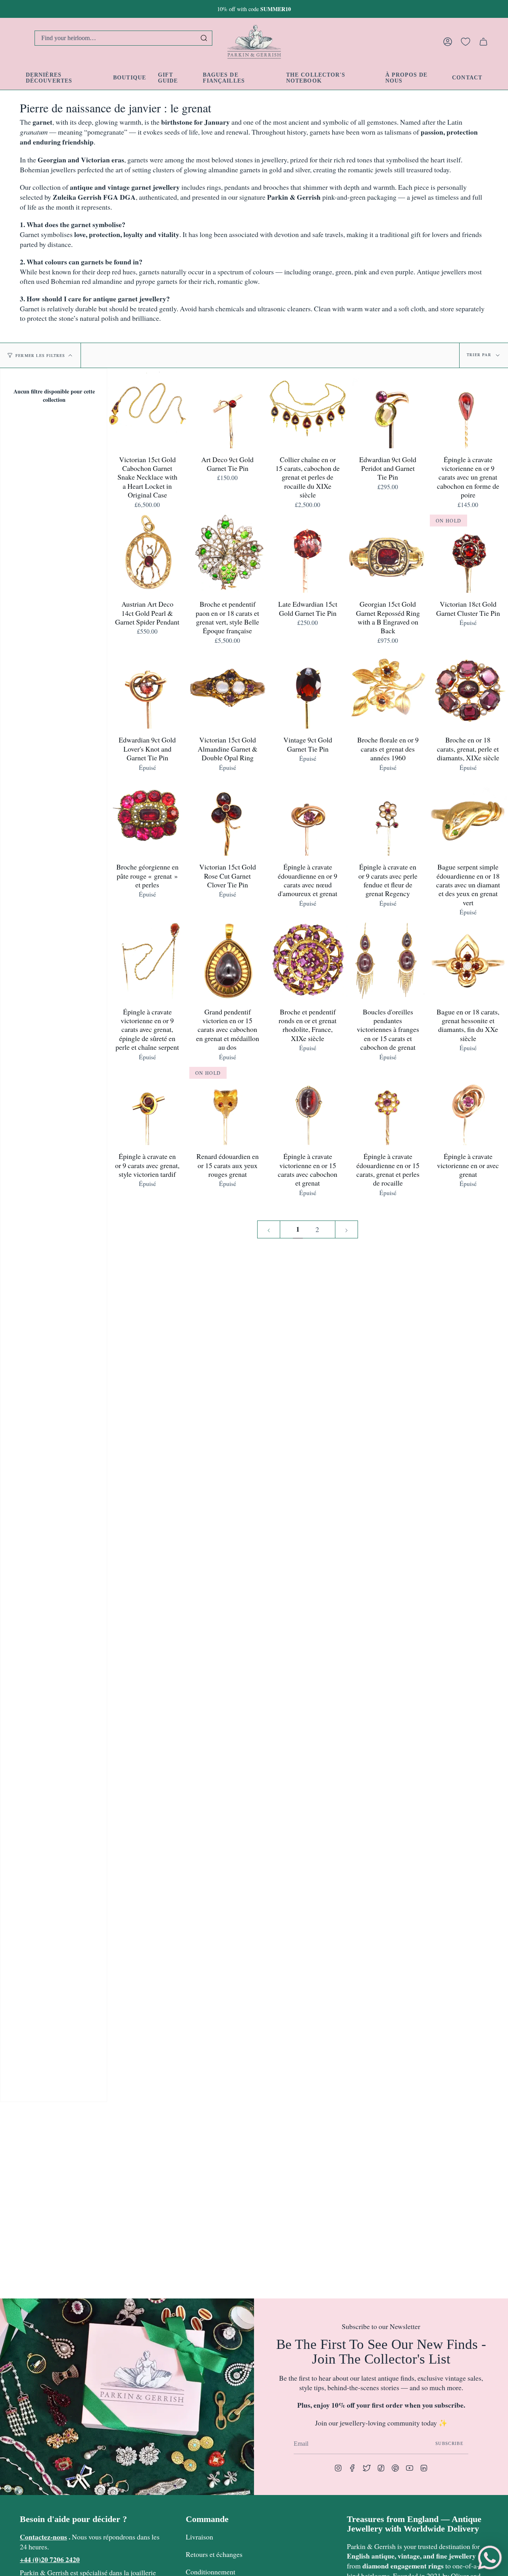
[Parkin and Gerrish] (254, 42)
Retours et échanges (214, 2554)
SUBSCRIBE (449, 2443)
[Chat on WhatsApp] (490, 2558)
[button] (130, 78)
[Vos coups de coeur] (466, 42)
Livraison (199, 2537)
